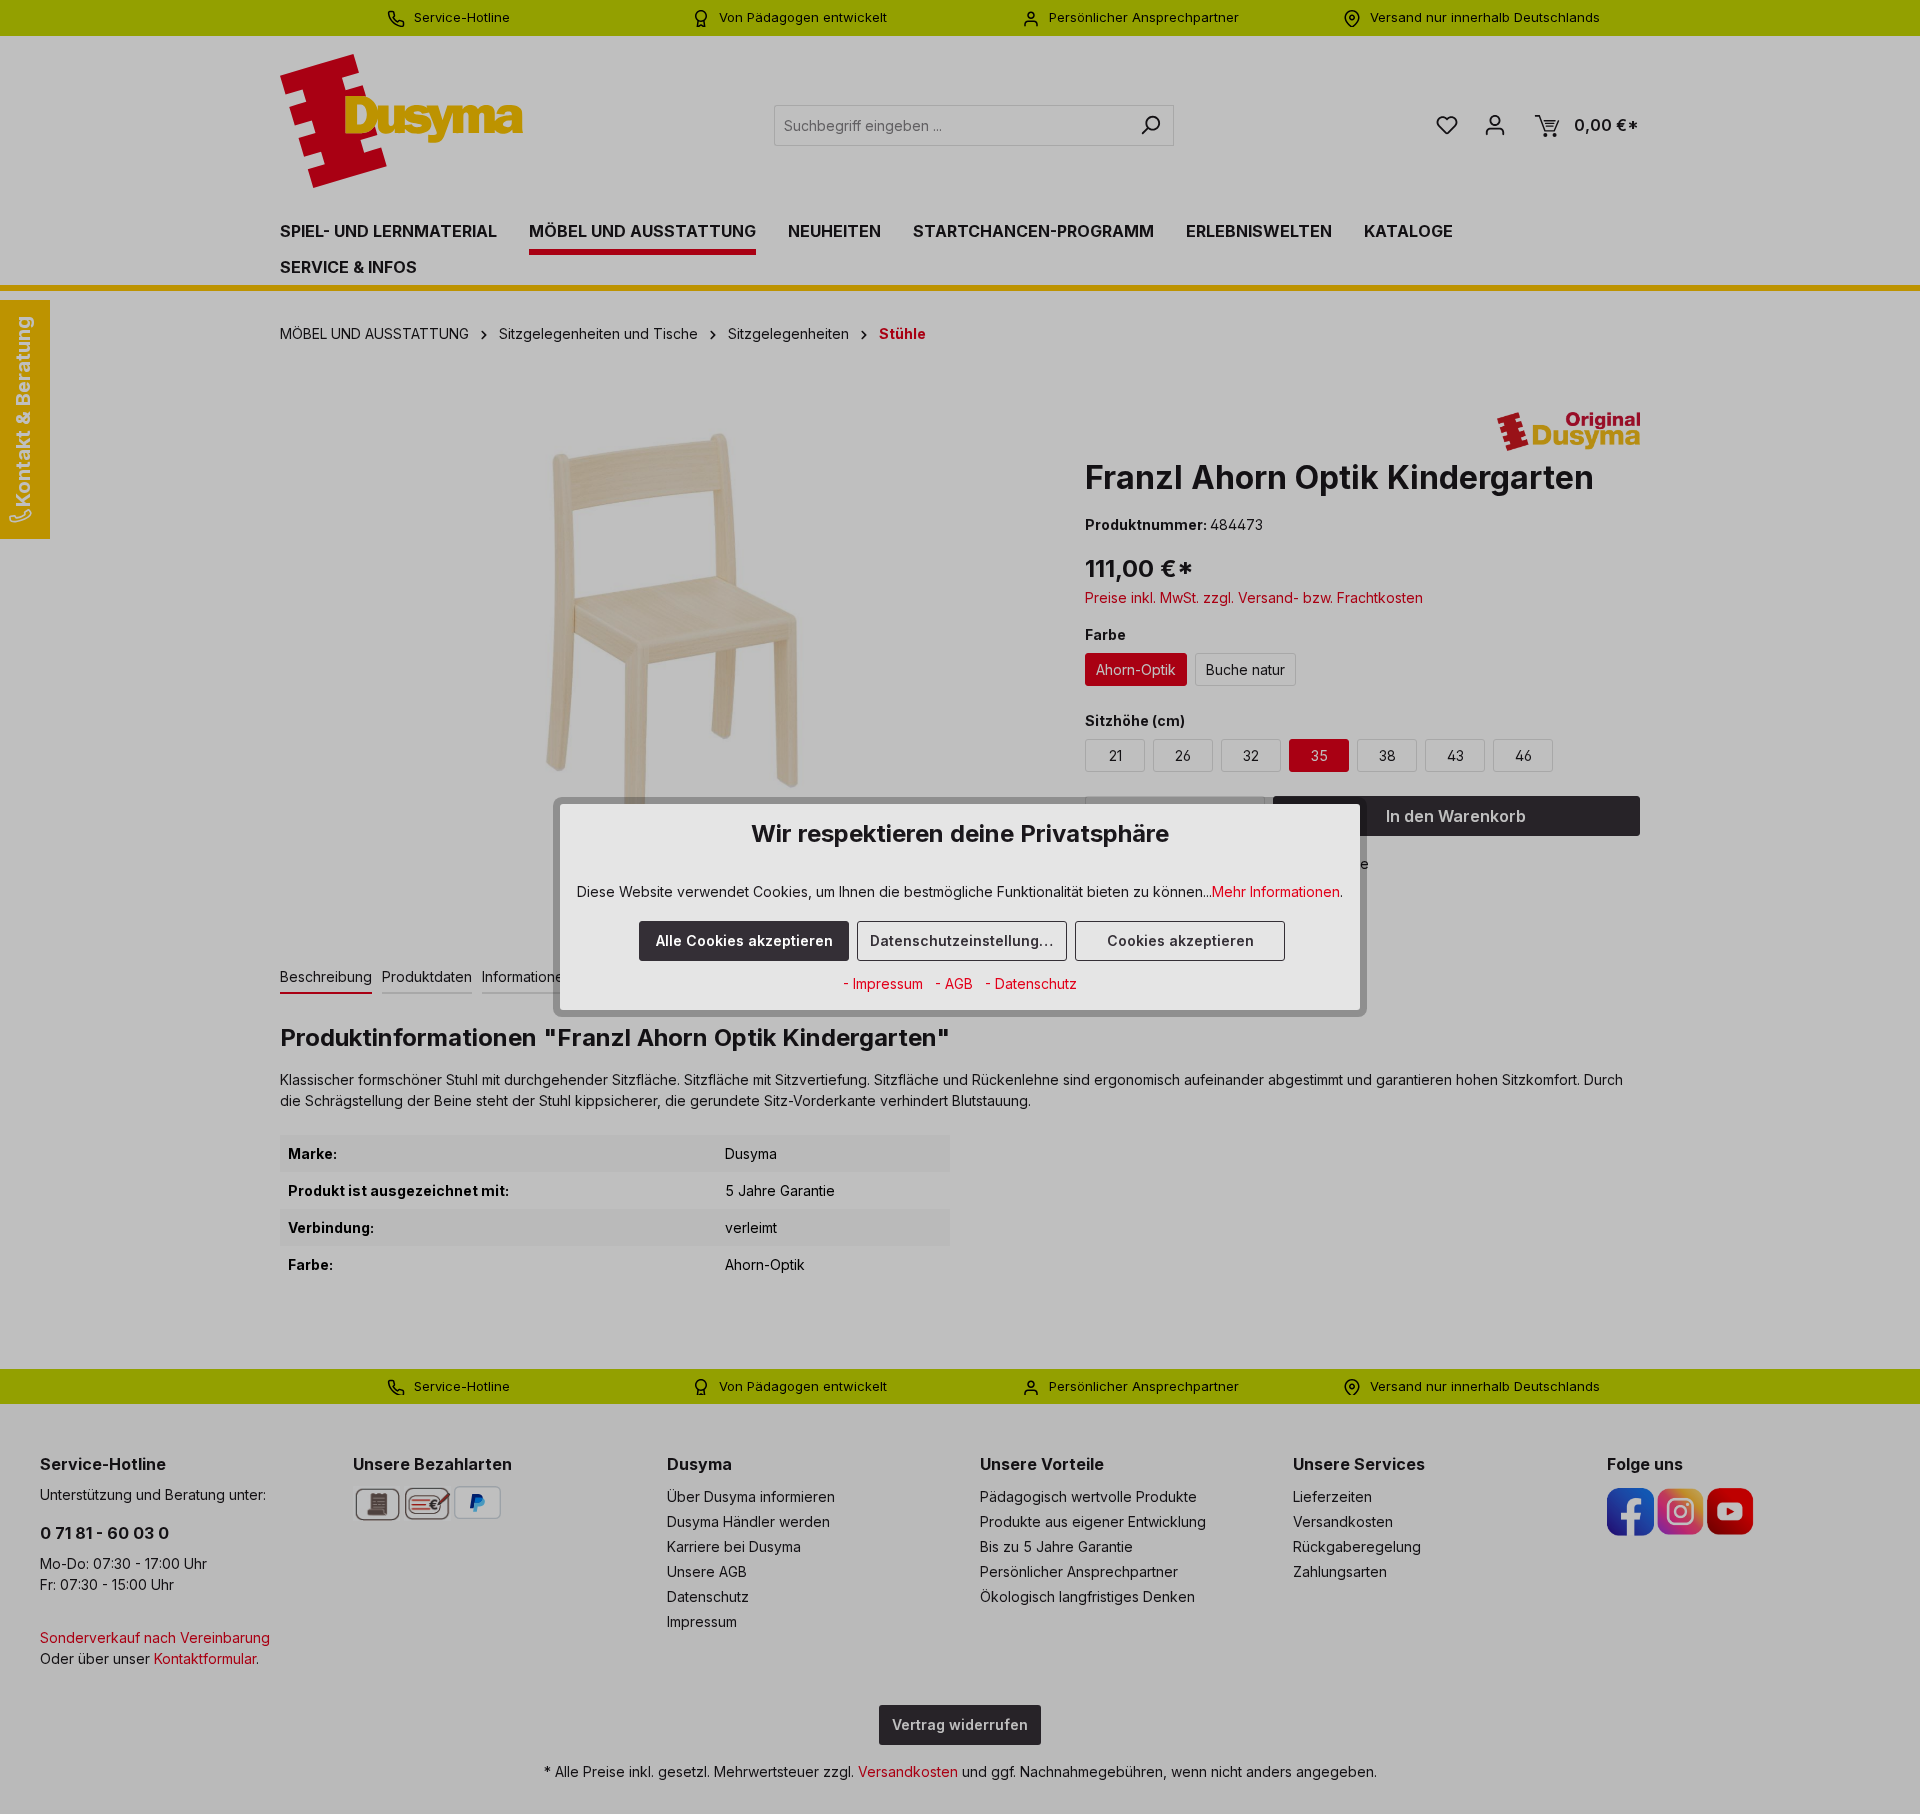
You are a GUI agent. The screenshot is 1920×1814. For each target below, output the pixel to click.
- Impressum (885, 983)
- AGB (956, 983)
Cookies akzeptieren (1180, 940)
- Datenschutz (1031, 983)
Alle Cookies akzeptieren (744, 940)
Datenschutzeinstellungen (963, 940)
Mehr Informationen (1276, 891)
